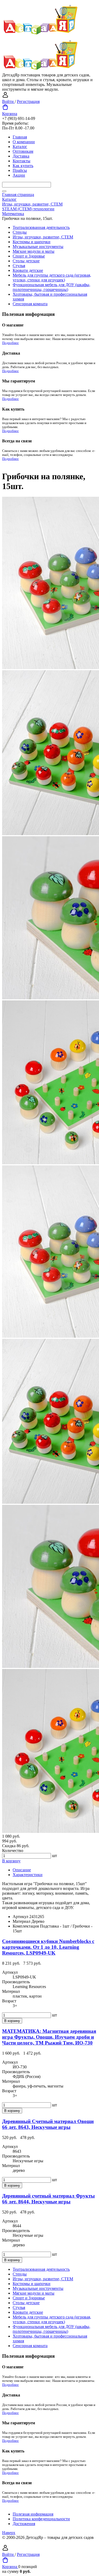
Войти (8, 101)
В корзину (11, 1861)
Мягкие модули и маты (34, 251)
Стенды (20, 232)
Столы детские (26, 261)
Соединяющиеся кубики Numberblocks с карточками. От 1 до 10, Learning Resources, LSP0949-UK (48, 1947)
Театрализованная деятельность (41, 227)
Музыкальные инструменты (38, 247)
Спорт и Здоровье (29, 256)
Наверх (9, 2533)
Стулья (19, 266)
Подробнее (10, 343)
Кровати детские (28, 270)
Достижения (24, 2524)
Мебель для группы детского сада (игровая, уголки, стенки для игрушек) (52, 278)
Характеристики (28, 1875)
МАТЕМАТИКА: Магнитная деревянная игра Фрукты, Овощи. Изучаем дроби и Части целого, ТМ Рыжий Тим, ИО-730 (49, 2037)
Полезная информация (33, 2514)
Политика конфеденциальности (41, 2519)
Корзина (10, 114)
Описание (22, 1870)
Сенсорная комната (30, 304)
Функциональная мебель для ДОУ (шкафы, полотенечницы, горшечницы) (51, 287)
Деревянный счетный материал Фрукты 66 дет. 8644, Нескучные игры (48, 2199)
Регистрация (28, 101)
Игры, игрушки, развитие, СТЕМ (43, 237)
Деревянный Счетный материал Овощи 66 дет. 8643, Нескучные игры (48, 2124)
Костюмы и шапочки (32, 242)
